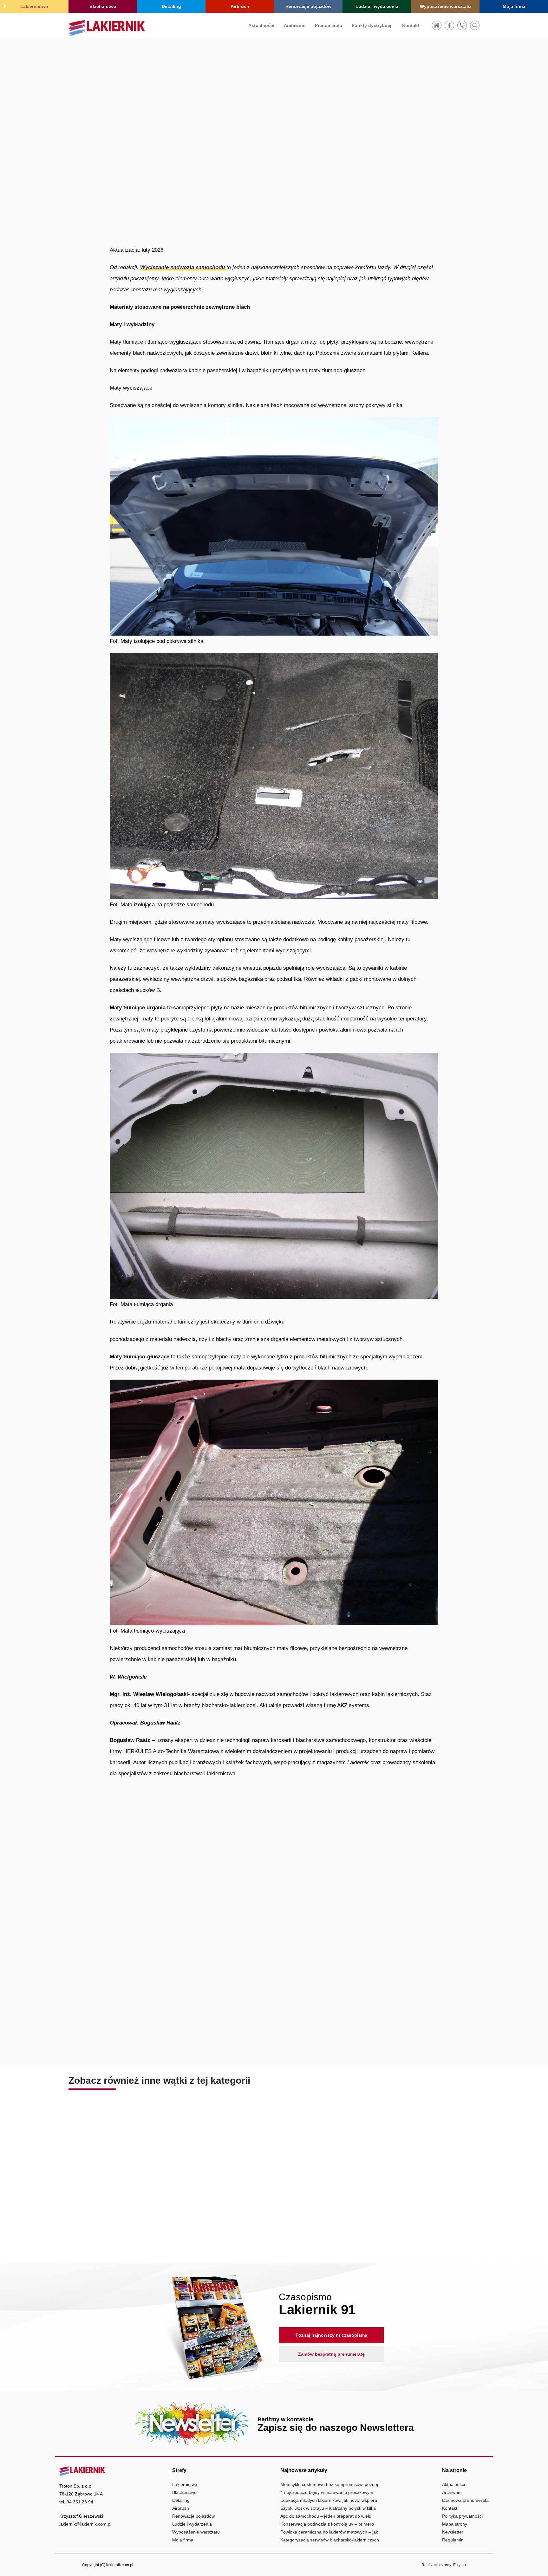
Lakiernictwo (34, 6)
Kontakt (411, 25)
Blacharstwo (103, 6)
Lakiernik (383, 166)
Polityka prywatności (462, 2516)
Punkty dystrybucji (372, 25)
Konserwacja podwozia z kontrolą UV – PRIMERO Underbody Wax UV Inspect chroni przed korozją (134, 2204)
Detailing (171, 6)
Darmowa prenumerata (465, 2500)
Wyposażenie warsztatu (445, 6)
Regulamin (453, 2540)
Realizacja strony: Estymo (444, 2565)
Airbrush (240, 6)
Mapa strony (455, 2524)
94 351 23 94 (80, 2502)
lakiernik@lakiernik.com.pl (85, 2524)
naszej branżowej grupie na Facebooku (362, 2049)
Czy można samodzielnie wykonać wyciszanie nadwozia (189, 1941)
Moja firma (514, 6)
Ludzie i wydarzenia (377, 6)
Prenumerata (329, 25)
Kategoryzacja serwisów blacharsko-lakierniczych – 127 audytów (274, 2204)
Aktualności (261, 25)
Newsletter (274, 2423)
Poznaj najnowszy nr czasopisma (331, 2335)
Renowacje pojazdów (308, 6)
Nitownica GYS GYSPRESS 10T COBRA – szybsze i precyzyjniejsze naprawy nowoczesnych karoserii (414, 2204)
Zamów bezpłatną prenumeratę (331, 2354)
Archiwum (295, 25)
